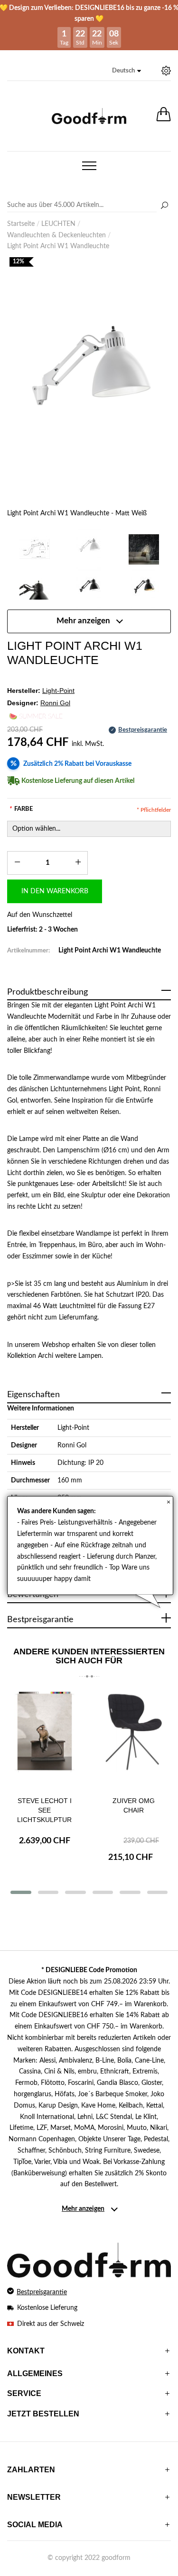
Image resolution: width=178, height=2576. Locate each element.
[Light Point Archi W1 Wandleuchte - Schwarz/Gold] (144, 589)
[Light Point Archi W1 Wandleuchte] (34, 549)
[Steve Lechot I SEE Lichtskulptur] (45, 1739)
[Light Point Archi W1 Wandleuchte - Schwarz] (89, 589)
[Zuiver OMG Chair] (134, 1739)
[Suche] (164, 206)
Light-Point (73, 1428)
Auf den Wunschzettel (40, 915)
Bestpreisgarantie (42, 2292)
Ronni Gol (72, 1445)
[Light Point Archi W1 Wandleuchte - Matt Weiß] (89, 390)
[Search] (89, 206)
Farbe (21, 809)
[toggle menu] (89, 166)
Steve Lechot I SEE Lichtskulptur (44, 1810)
